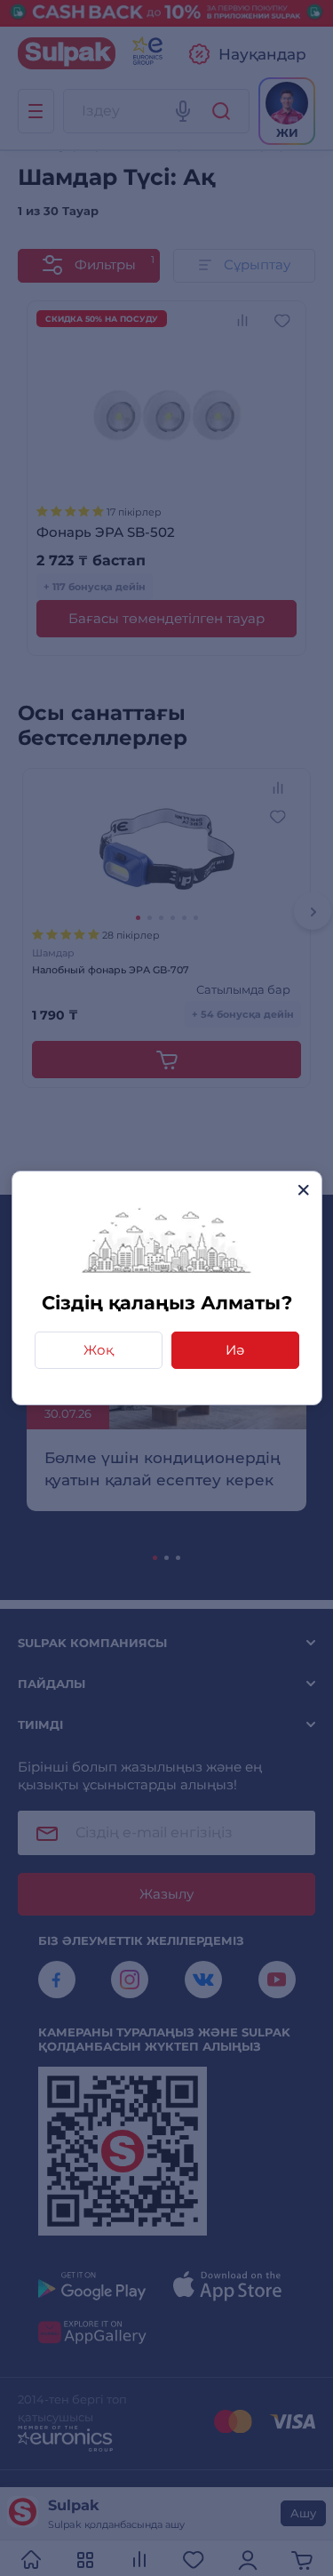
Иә (235, 1350)
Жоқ (99, 1350)
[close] (303, 1190)
